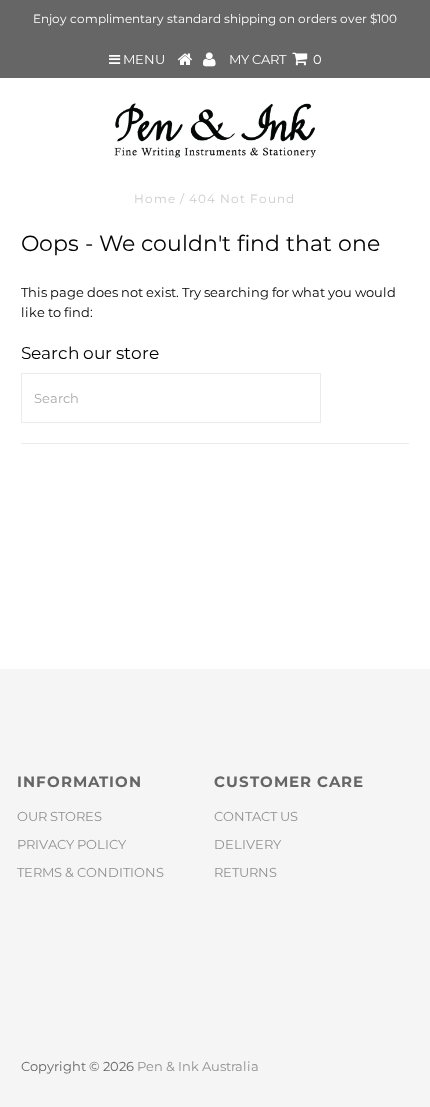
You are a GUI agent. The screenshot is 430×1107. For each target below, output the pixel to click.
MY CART (275, 59)
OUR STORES (59, 816)
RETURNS (245, 872)
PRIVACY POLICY (71, 844)
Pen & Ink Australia (198, 1066)
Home (155, 198)
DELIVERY (247, 844)
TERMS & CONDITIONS (90, 872)
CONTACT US (256, 816)
